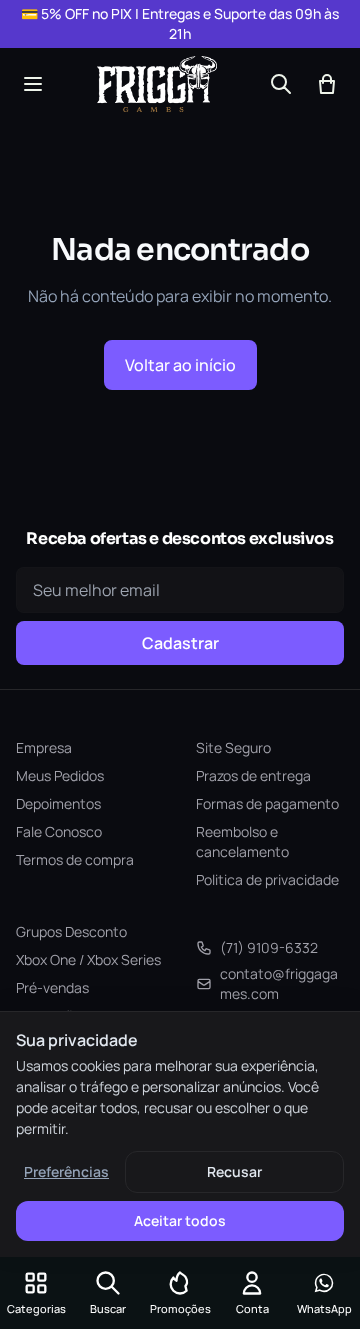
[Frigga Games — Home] (157, 84)
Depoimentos (58, 803)
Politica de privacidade (267, 879)
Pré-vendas (52, 987)
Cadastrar (180, 643)
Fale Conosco (59, 831)
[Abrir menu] (33, 84)
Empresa (44, 747)
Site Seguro (233, 747)
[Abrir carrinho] (327, 84)
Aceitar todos (180, 1220)
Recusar (234, 1171)
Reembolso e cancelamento (242, 841)
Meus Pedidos (60, 775)
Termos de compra (75, 859)
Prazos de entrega (253, 775)
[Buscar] (281, 84)
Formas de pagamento (267, 803)
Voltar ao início (180, 365)
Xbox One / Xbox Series (88, 959)
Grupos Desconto (71, 931)
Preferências (66, 1171)
